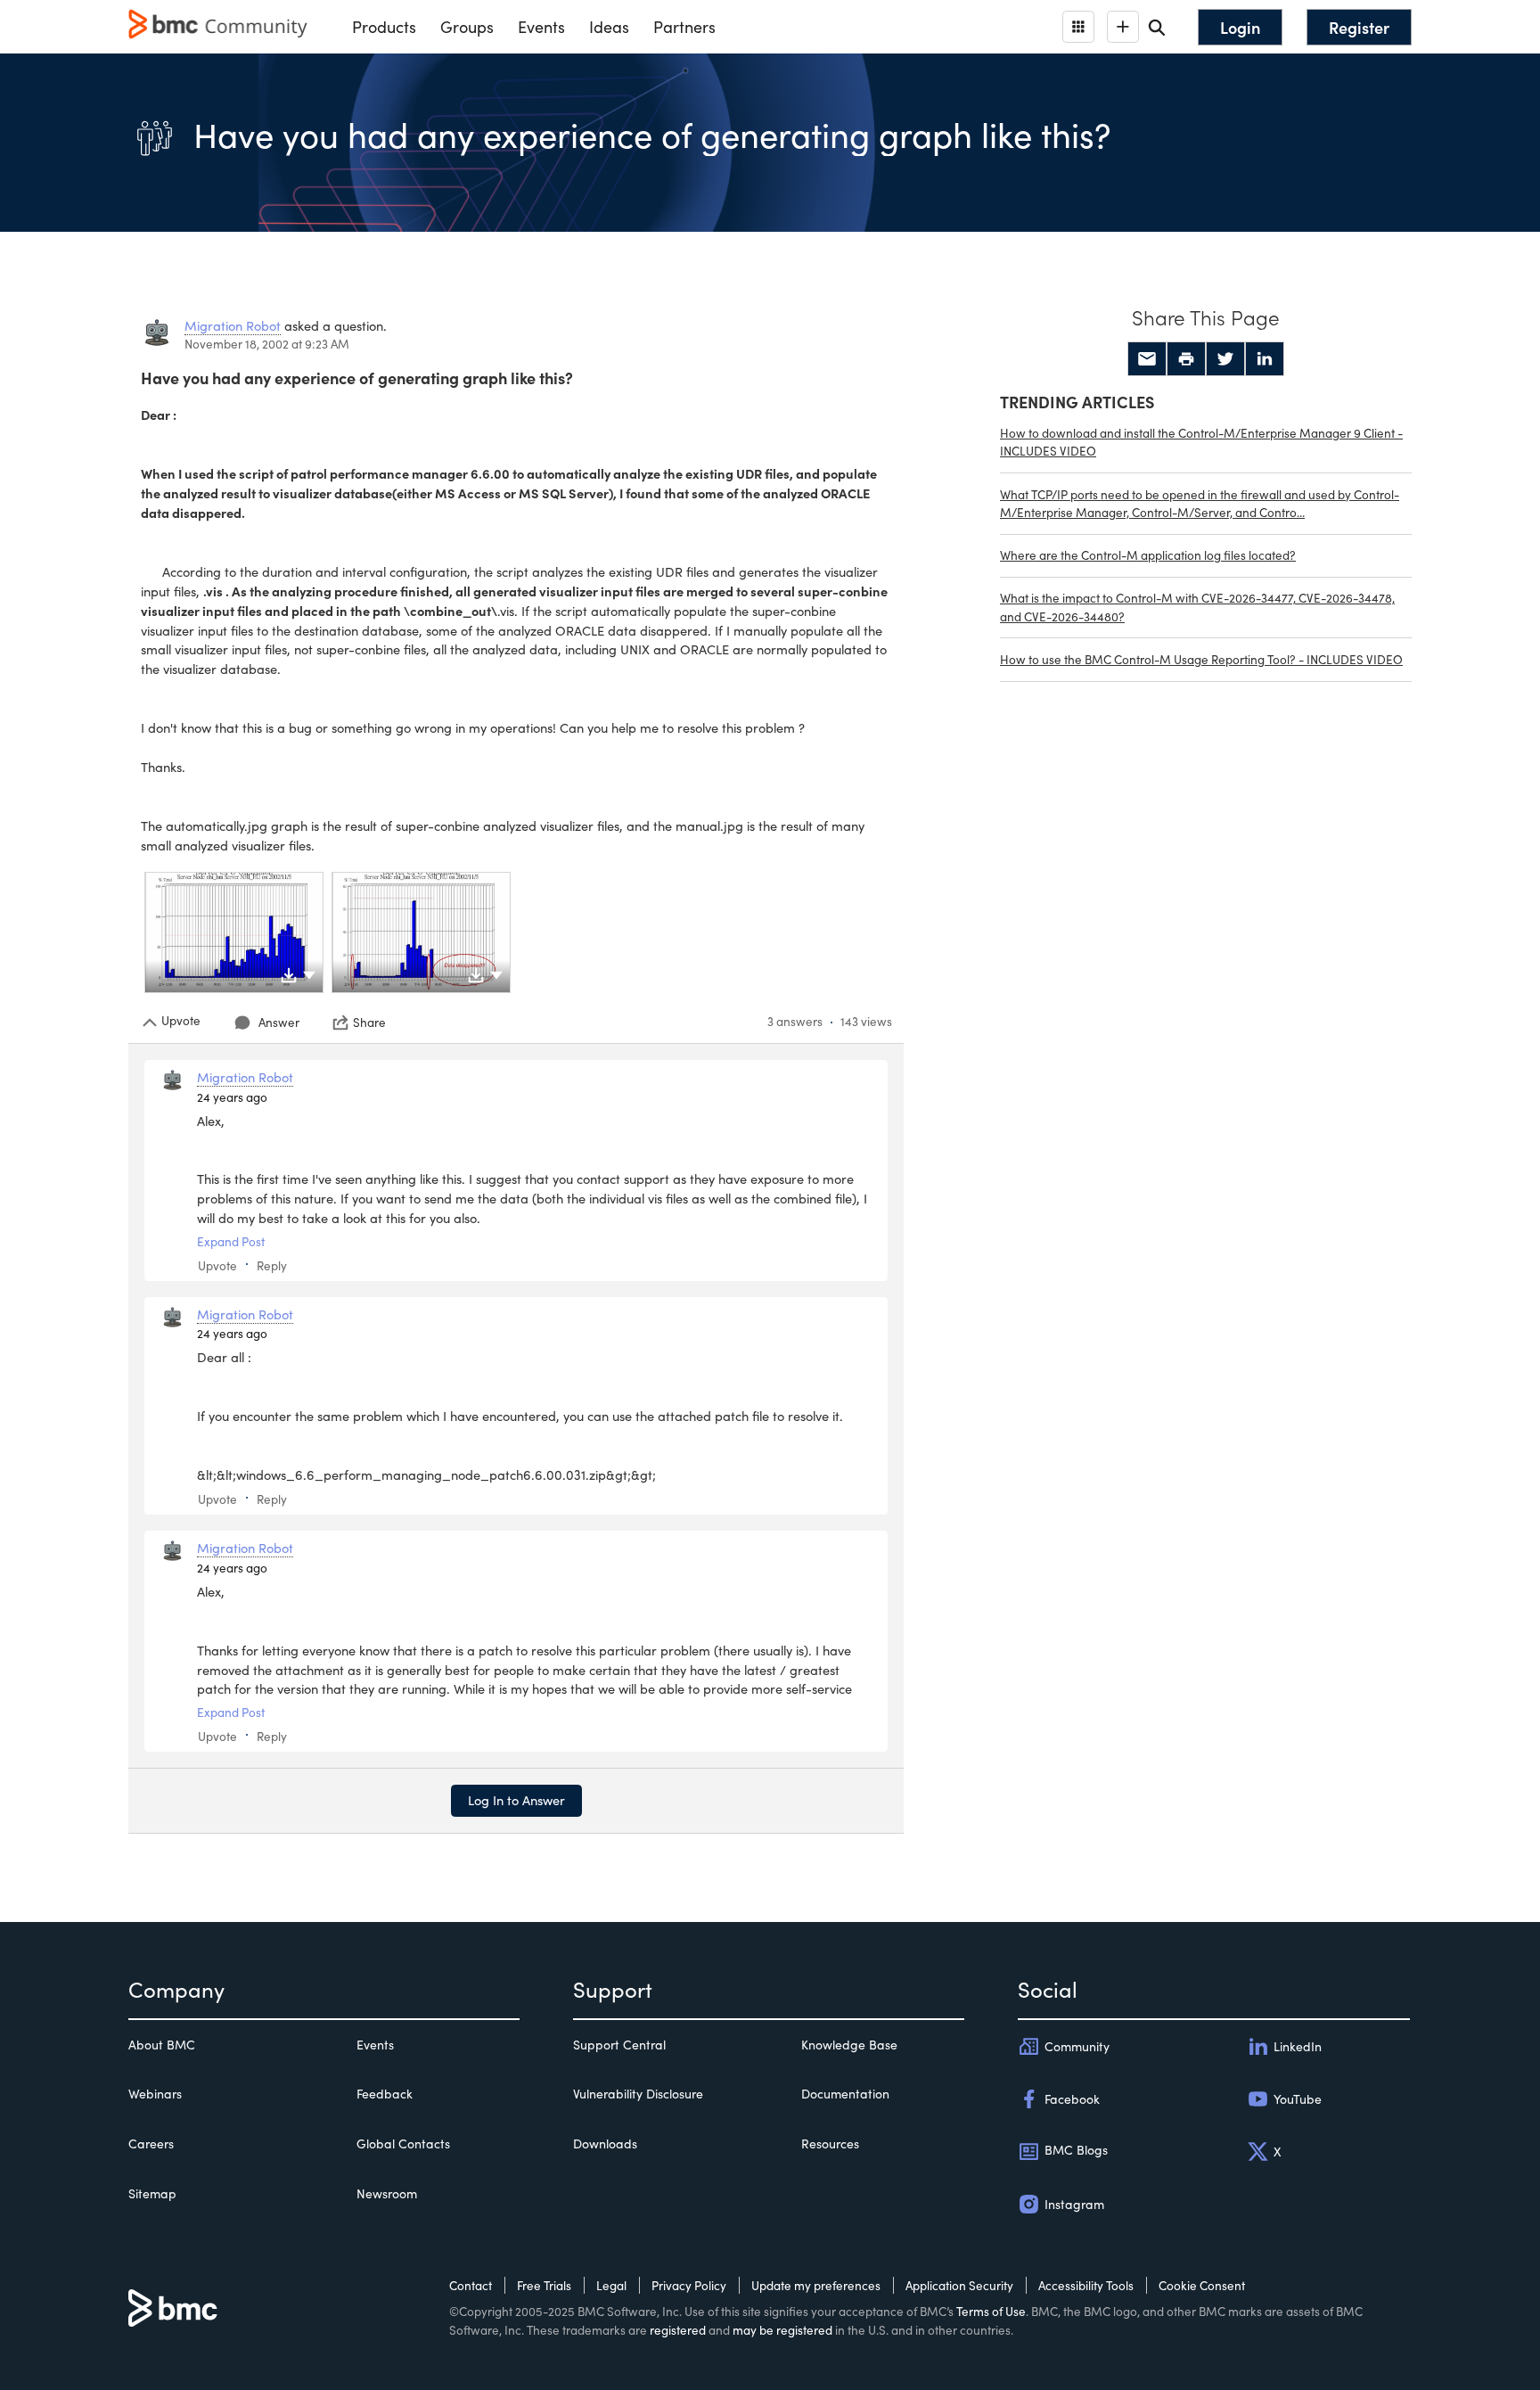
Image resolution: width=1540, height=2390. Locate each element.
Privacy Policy (689, 2285)
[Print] (1186, 359)
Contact (471, 2285)
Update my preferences (816, 2285)
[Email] (1147, 359)
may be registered (782, 2330)
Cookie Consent (1202, 2285)
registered (678, 2330)
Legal (611, 2285)
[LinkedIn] (1265, 359)
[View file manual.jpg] (234, 932)
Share (369, 1023)
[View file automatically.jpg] (421, 932)
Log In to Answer (516, 1800)
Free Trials (544, 2285)
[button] (309, 973)
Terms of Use (991, 2311)
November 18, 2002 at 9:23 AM (267, 344)
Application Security (959, 2285)
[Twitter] (1225, 359)
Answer (279, 1022)
